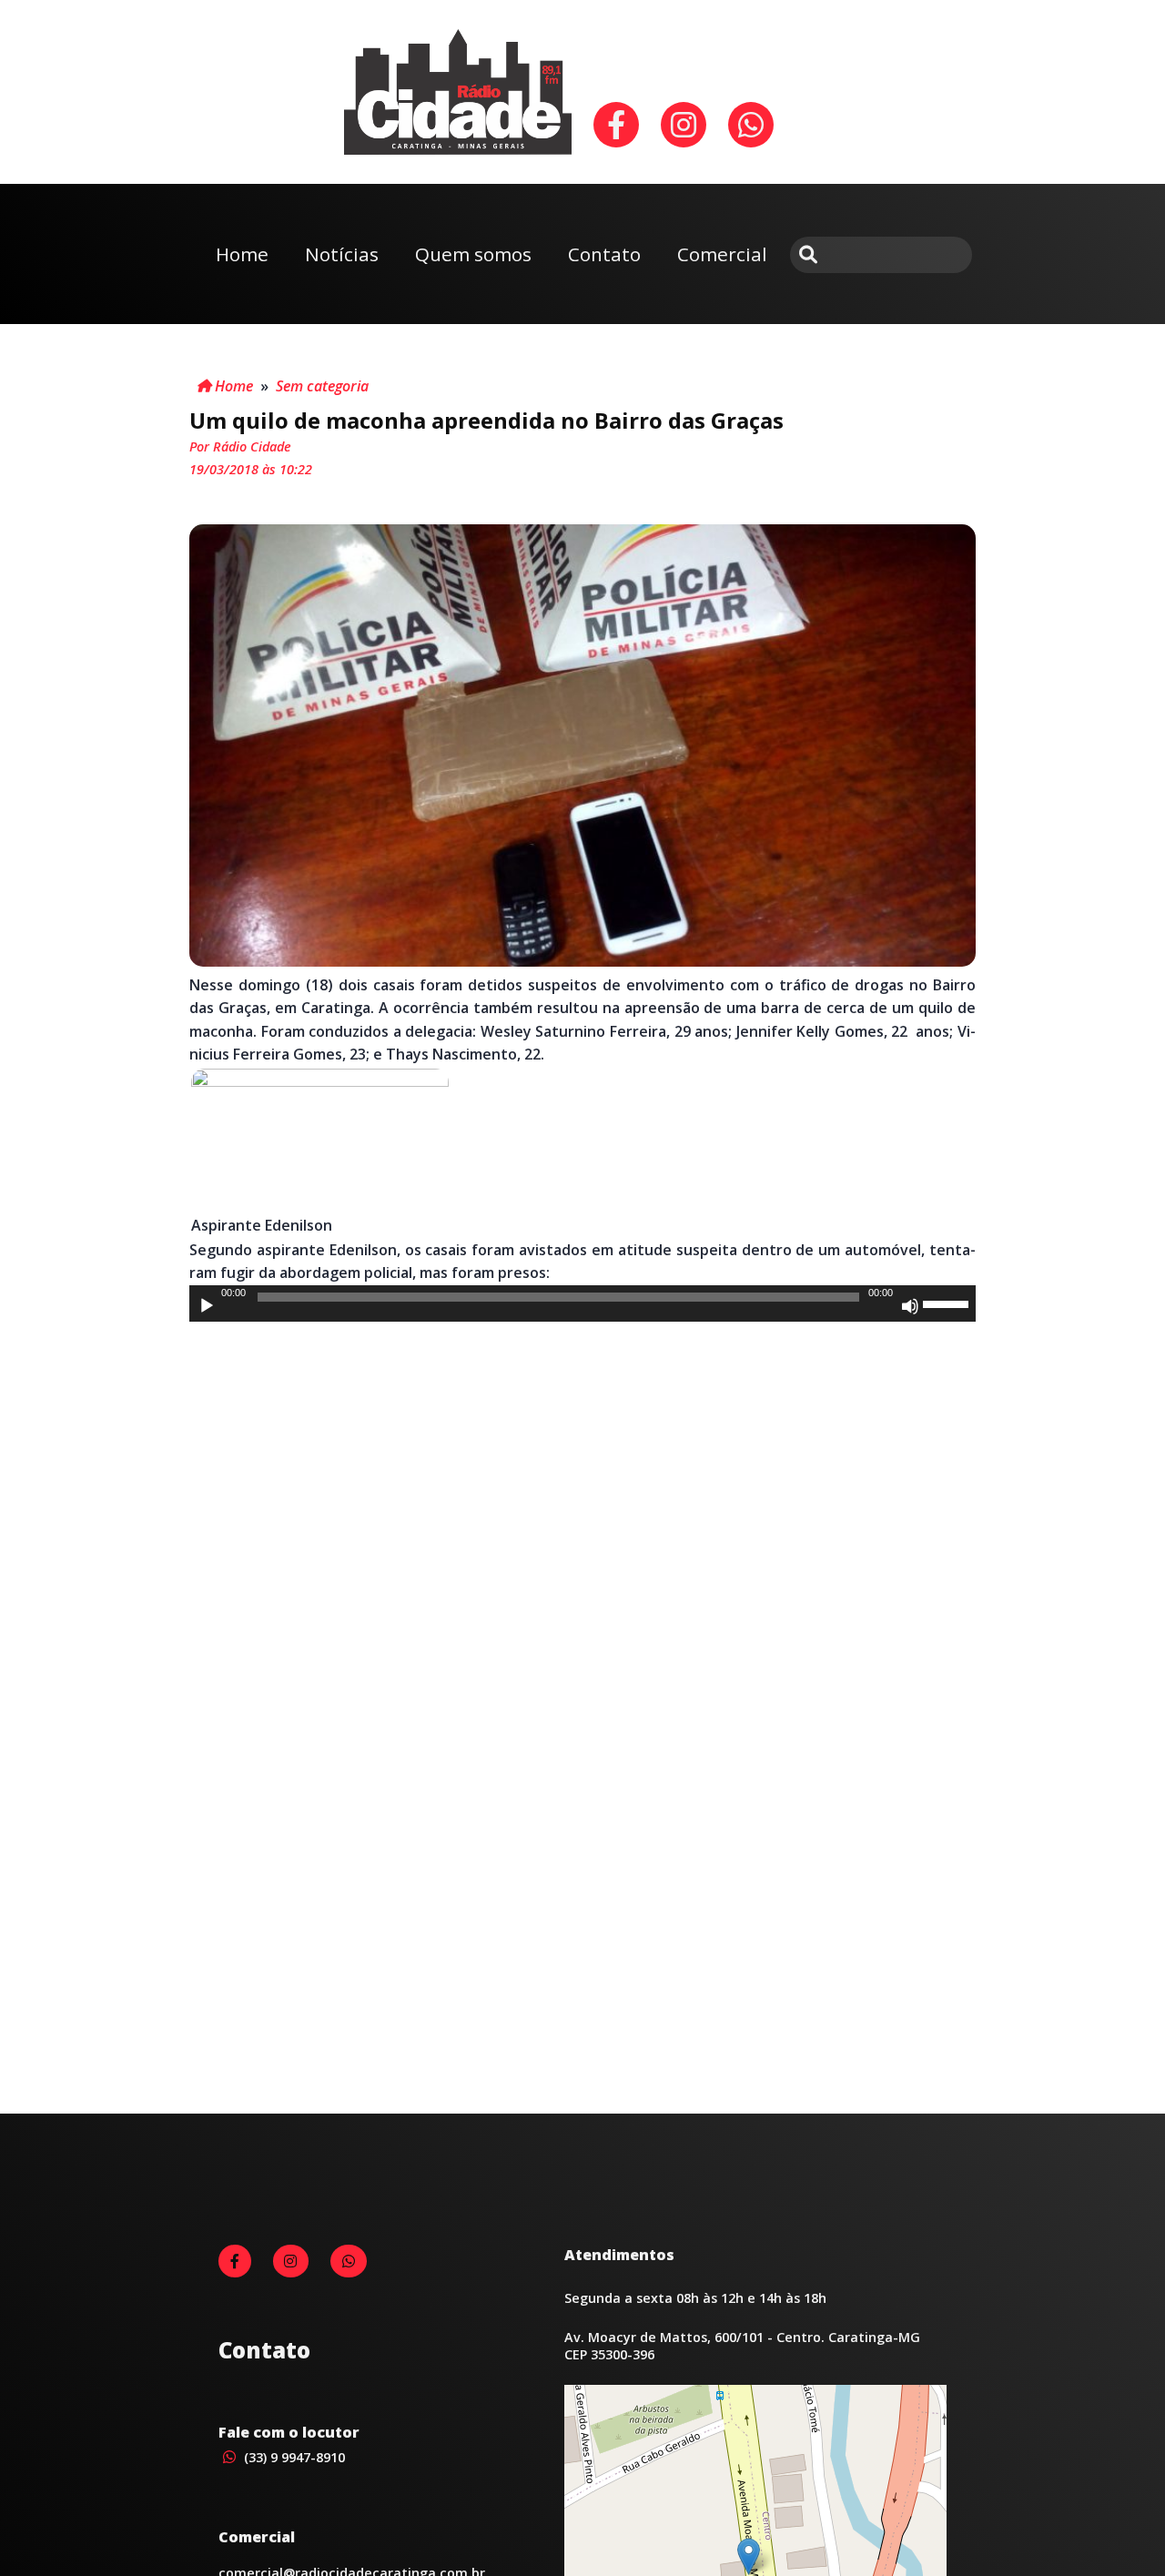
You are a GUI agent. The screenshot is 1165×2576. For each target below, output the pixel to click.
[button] (749, 2556)
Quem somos (473, 254)
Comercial (722, 254)
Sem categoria (322, 386)
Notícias (342, 254)
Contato (604, 254)
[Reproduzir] (207, 1306)
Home (242, 254)
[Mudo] (910, 1306)
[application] (582, 1303)
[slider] (948, 1303)
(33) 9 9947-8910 (293, 2457)
